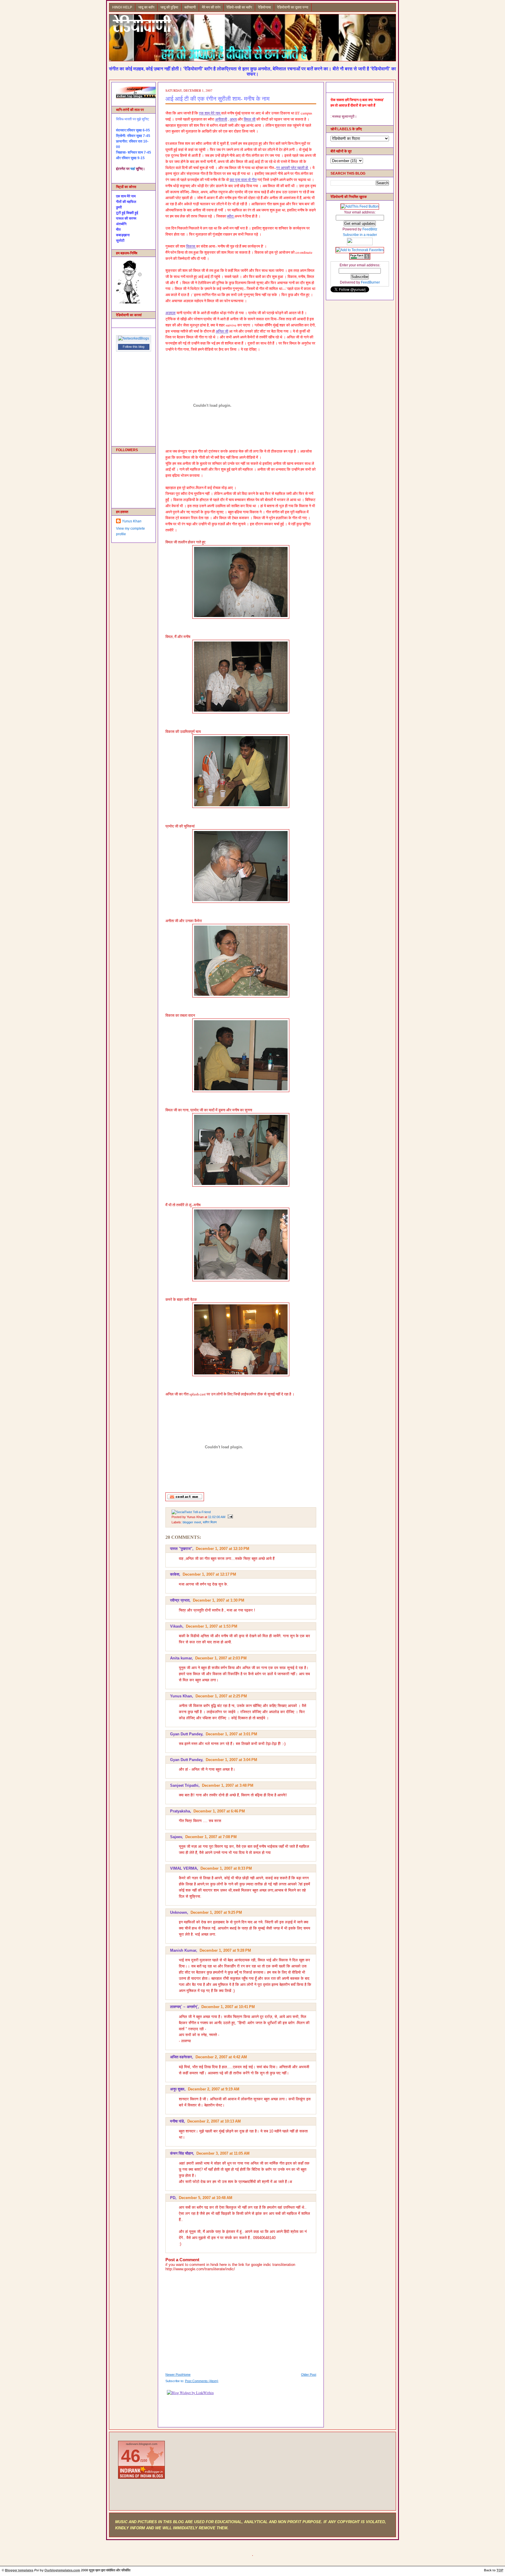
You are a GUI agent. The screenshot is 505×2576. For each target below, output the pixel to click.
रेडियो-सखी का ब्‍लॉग (239, 7)
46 (131, 2456)
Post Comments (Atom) (202, 2381)
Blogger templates (19, 2570)
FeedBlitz (370, 229)
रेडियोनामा (264, 7)
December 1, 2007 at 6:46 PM (219, 1811)
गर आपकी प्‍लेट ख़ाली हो (293, 168)
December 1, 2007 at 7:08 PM (211, 1837)
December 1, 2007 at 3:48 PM (228, 1785)
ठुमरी (119, 207)
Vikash (176, 1626)
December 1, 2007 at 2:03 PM (221, 1658)
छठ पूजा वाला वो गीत (243, 180)
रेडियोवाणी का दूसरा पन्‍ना (293, 7)
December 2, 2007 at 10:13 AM (214, 2121)
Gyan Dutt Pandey (186, 1734)
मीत (118, 230)
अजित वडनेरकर (181, 2057)
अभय (233, 119)
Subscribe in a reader (360, 235)
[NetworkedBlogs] (134, 338)
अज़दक (171, 313)
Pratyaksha (180, 1811)
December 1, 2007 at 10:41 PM (228, 2007)
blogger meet (192, 1522)
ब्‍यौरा (231, 216)
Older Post (309, 2375)
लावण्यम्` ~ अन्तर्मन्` (184, 2007)
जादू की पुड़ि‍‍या (169, 7)
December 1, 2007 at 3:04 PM (231, 1760)
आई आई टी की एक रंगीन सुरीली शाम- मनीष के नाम (217, 99)
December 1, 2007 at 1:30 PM (219, 1600)
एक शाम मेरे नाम (126, 196)
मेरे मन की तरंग (211, 7)
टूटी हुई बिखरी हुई (127, 213)
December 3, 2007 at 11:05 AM (223, 2153)
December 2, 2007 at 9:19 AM (214, 2089)
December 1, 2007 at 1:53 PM (212, 1626)
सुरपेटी (120, 241)
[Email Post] (230, 1517)
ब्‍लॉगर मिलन (210, 1522)
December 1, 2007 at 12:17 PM (209, 1574)
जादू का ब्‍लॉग (146, 7)
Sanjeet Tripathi (184, 1785)
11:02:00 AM (217, 1517)
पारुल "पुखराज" (181, 1549)
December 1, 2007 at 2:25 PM (221, 1696)
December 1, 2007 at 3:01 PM (231, 1734)
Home (186, 2375)
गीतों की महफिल (126, 202)
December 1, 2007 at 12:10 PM (223, 1549)
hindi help (122, 7)
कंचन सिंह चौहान (181, 2153)
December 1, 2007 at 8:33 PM (226, 1868)
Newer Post (174, 2375)
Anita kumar (181, 1658)
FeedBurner (370, 282)
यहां (132, 169)
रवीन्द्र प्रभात (180, 1600)
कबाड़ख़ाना (123, 235)
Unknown (179, 1912)
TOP (500, 2570)
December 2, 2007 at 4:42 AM (221, 2057)
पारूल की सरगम (126, 218)
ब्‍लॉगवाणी (190, 7)
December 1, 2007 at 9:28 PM (225, 1950)
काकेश (175, 1574)
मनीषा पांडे (177, 2121)
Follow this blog (134, 347)
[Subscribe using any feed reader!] (360, 206)
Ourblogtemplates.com (62, 2570)
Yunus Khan (132, 521)
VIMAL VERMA (184, 1868)
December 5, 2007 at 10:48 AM (206, 2198)
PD (173, 2198)
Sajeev (176, 1837)
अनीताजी (221, 119)
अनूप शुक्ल (177, 2089)
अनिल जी (222, 331)
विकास (191, 246)
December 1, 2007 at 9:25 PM (216, 1912)
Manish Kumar (183, 1950)
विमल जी (250, 119)
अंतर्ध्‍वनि (121, 224)
